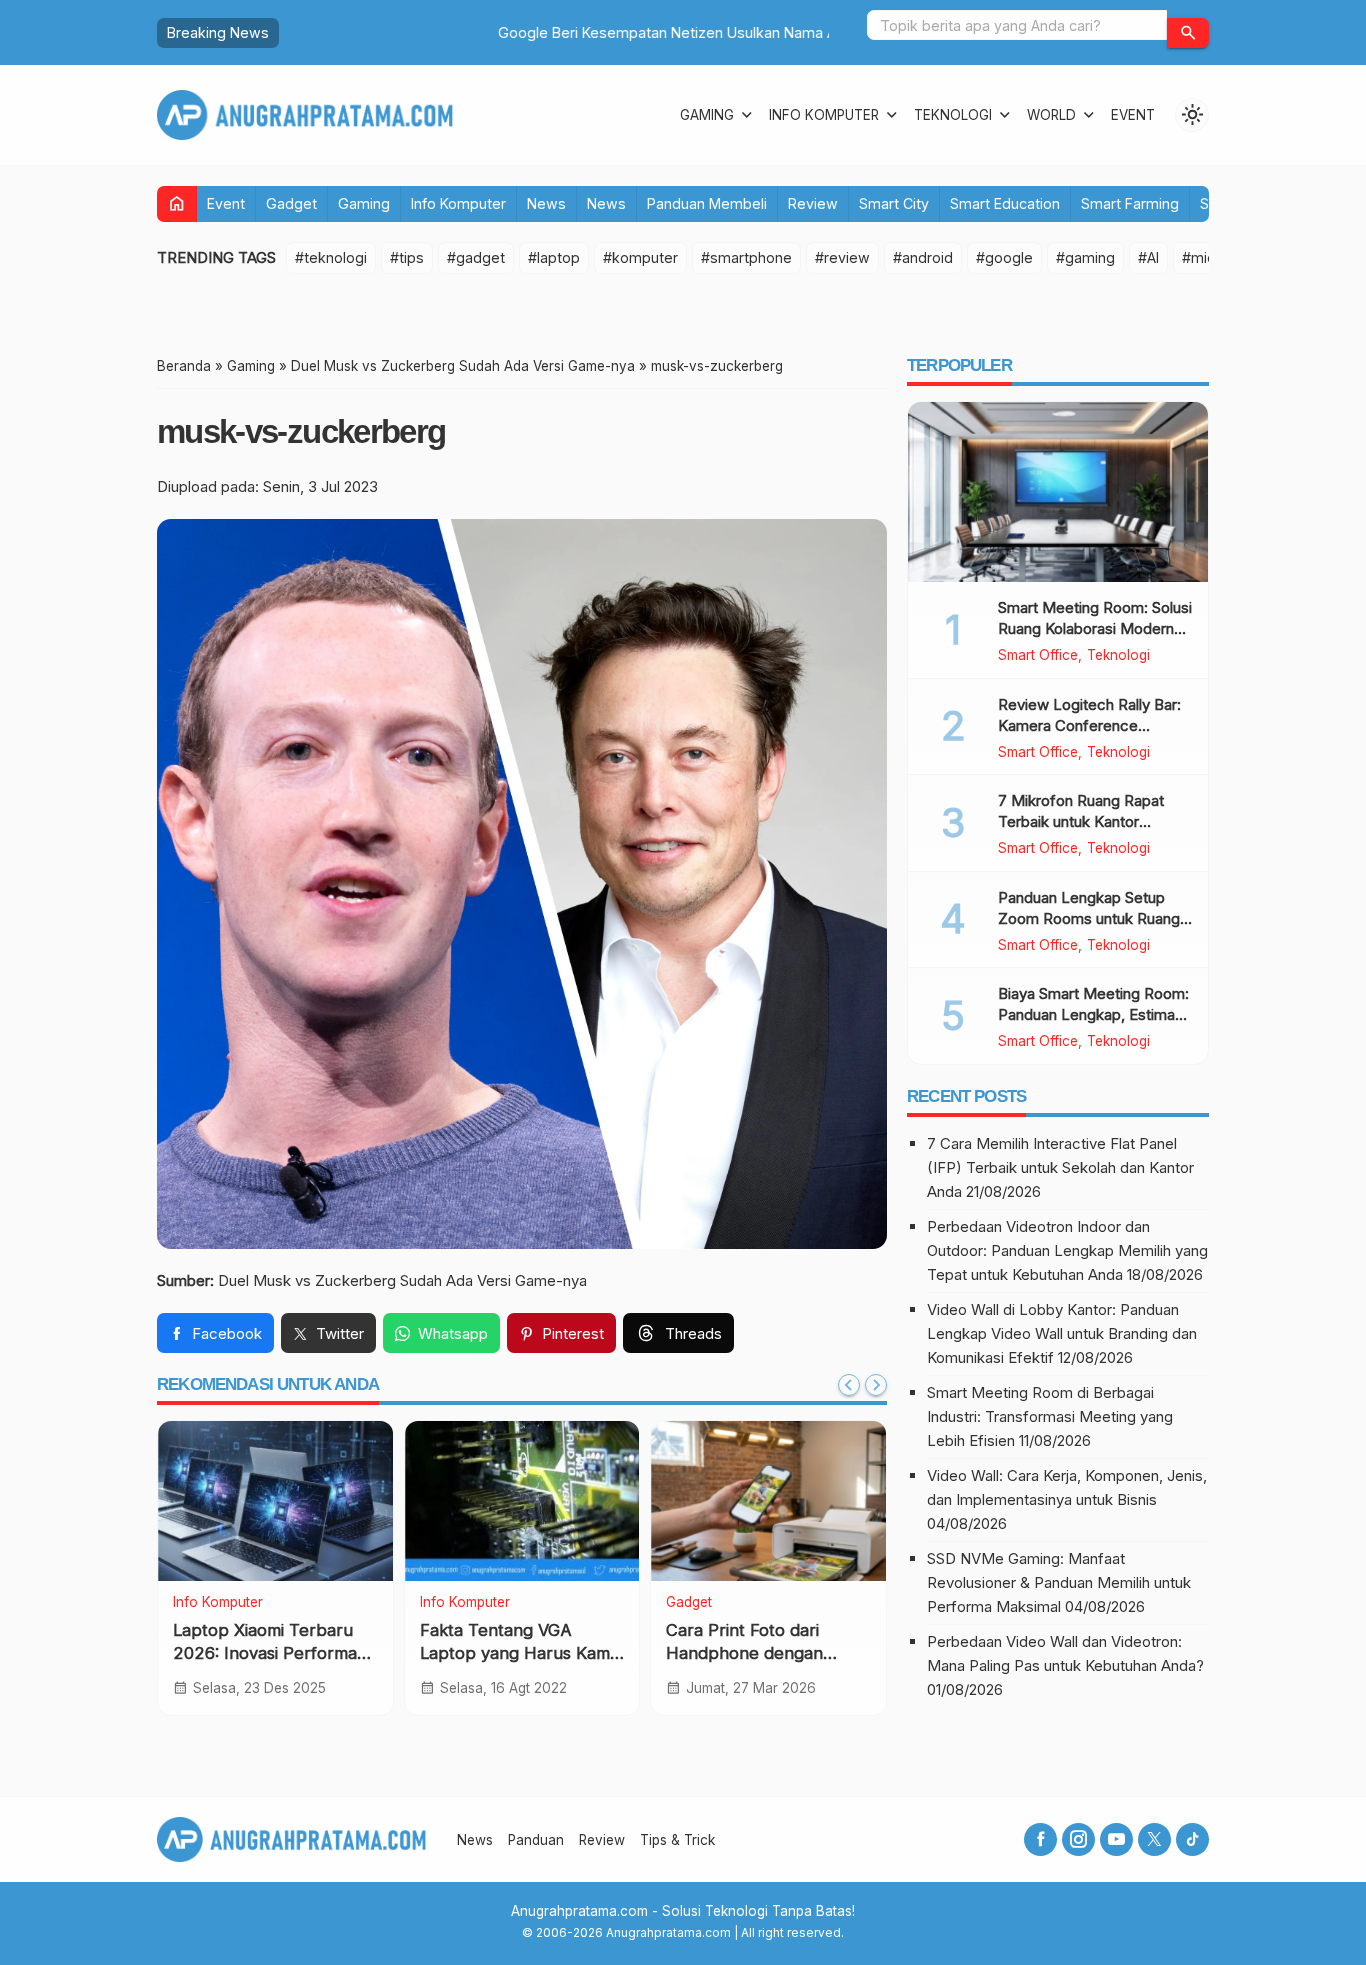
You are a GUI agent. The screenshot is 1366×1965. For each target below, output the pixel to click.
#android (923, 257)
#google (1004, 257)
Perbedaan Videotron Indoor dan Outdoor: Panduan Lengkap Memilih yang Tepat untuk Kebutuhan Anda (1067, 1250)
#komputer (640, 257)
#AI (1148, 257)
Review (813, 203)
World (1051, 115)
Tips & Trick (677, 1840)
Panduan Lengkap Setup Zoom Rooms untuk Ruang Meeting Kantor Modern (1089, 918)
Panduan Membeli (707, 203)
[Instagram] (1078, 1839)
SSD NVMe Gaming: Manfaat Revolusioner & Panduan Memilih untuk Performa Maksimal (1059, 1582)
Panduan (536, 1840)
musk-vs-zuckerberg (301, 431)
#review (842, 257)
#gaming (1085, 257)
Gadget (291, 203)
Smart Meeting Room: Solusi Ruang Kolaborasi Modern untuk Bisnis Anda (1095, 628)
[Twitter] (1154, 1839)
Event (1133, 115)
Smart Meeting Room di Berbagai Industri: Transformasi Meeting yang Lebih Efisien (1050, 1416)
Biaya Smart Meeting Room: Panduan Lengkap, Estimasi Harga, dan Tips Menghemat (1095, 1014)
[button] (1188, 33)
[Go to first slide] (876, 1385)
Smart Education (1005, 203)
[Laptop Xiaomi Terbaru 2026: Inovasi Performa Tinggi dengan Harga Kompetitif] (275, 1501)
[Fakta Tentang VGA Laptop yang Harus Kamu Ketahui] (522, 1501)
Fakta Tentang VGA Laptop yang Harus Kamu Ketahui (520, 1654)
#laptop (554, 257)
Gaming (707, 115)
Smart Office (1038, 656)
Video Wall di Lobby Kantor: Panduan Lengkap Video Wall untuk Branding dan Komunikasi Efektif (1062, 1333)
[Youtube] (1116, 1839)
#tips (407, 257)
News (546, 203)
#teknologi (331, 257)
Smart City (894, 203)
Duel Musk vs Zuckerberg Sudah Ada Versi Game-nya (402, 1280)
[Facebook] (1040, 1839)
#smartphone (746, 257)
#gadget (476, 257)
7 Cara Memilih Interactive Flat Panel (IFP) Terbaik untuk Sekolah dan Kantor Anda (1060, 1167)
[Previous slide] (849, 1385)
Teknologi (953, 115)
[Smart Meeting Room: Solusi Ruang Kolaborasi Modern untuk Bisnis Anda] (1058, 492)
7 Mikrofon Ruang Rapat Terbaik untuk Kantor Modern (1081, 821)
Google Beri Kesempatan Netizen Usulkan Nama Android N (486, 32)
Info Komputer (824, 115)
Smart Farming (1130, 203)
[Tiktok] (1192, 1839)
